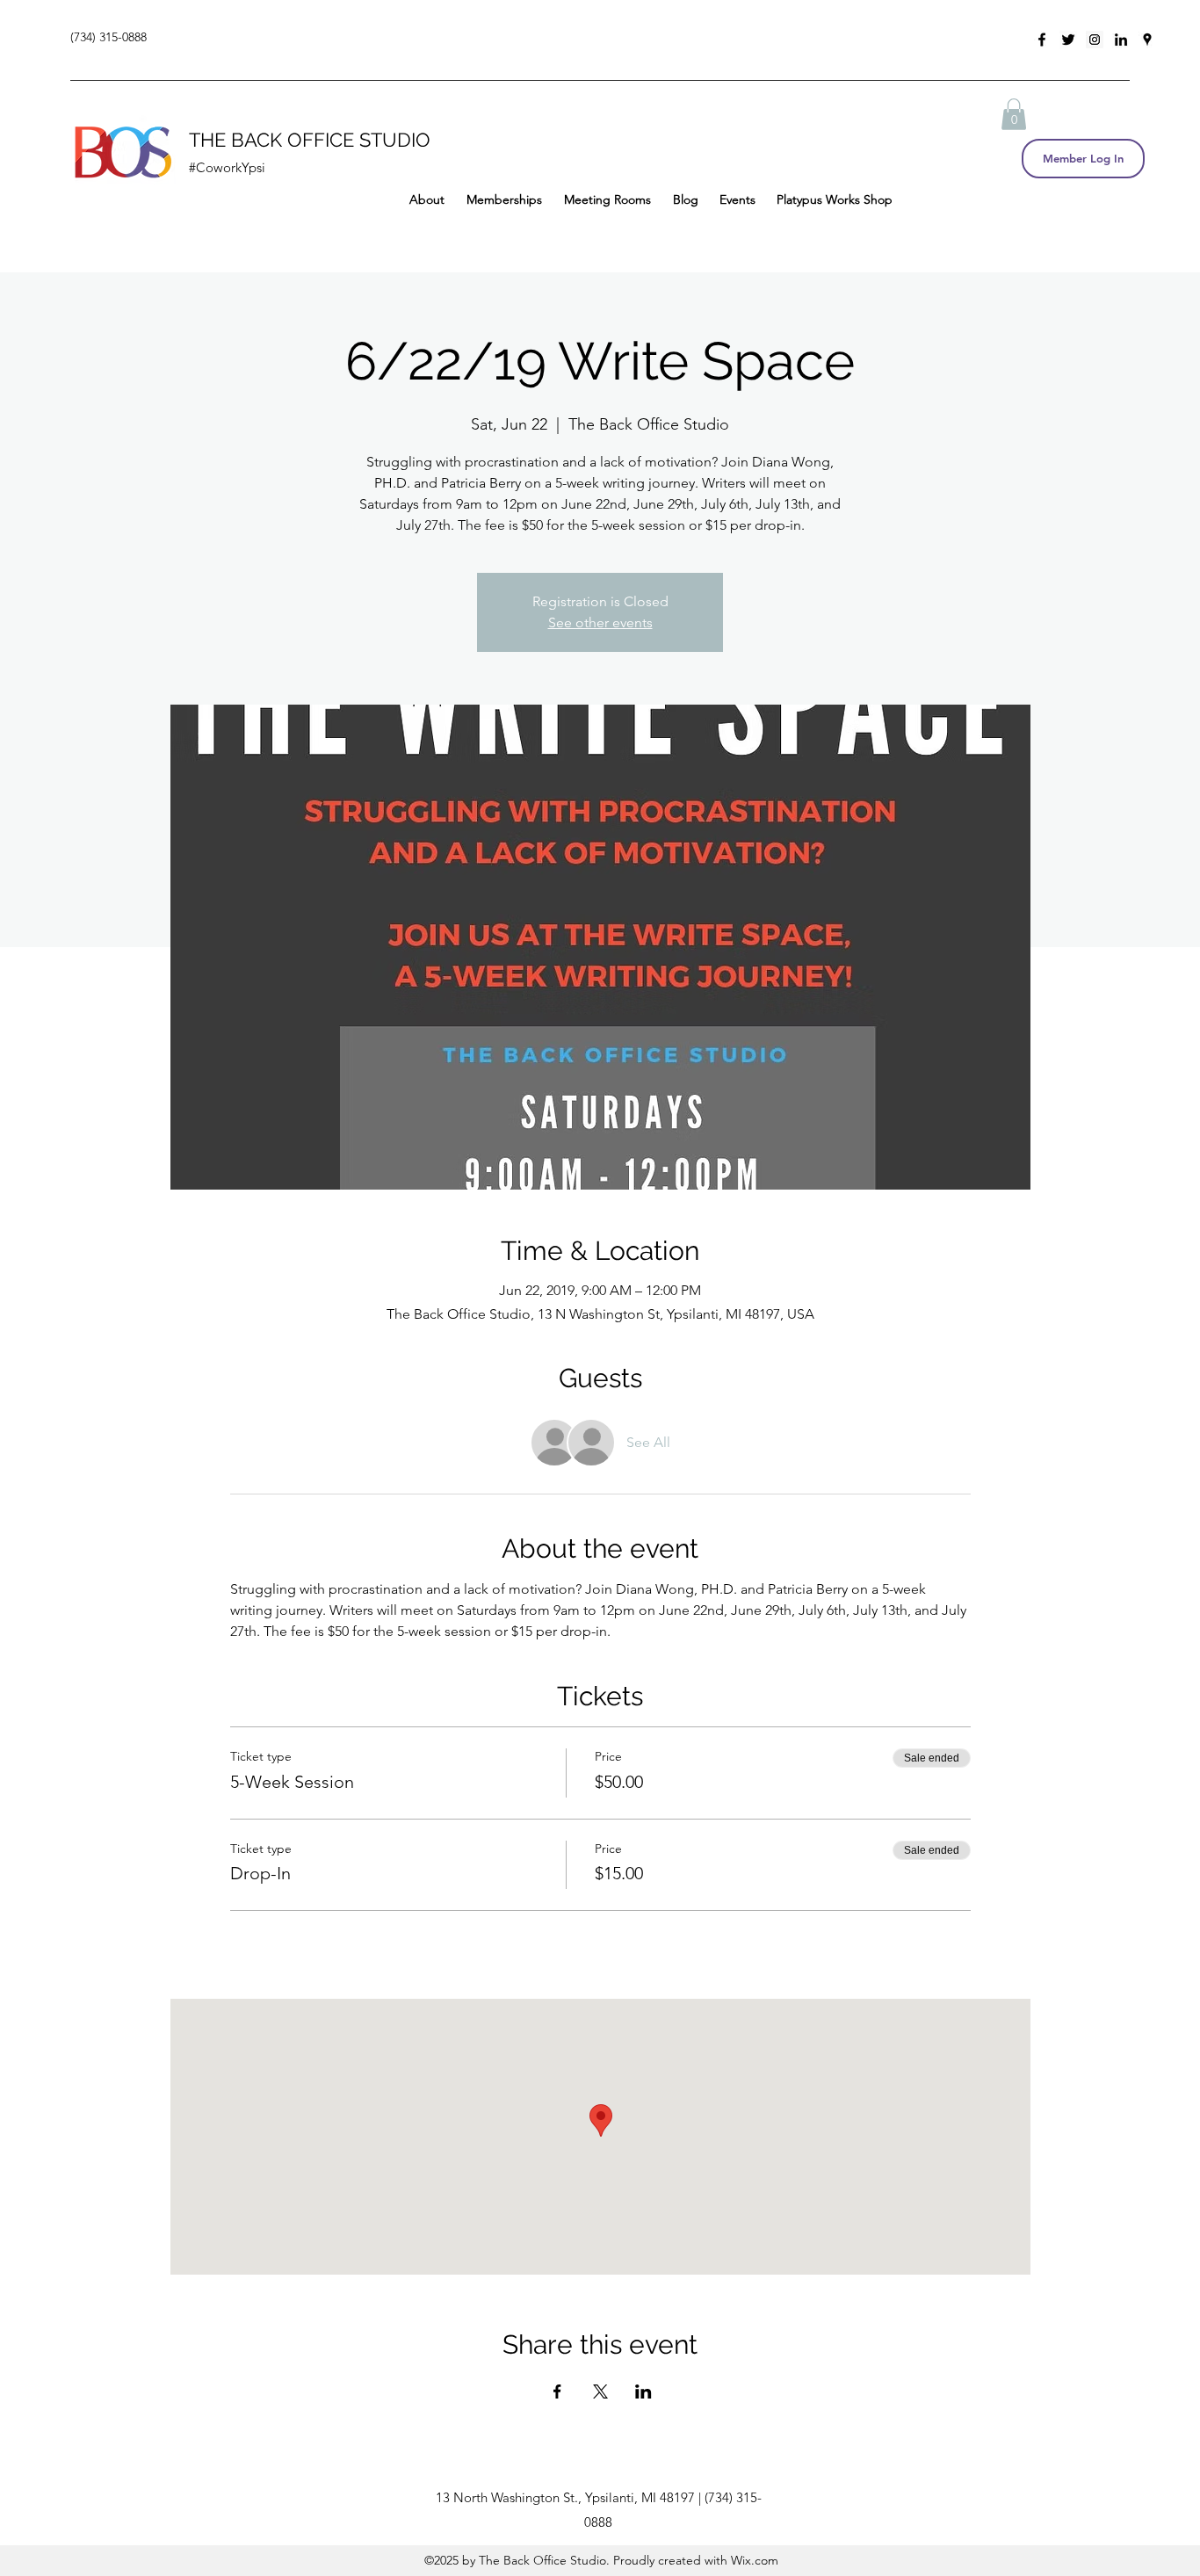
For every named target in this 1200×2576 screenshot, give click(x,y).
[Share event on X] (600, 2391)
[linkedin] (1121, 40)
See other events (600, 622)
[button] (1014, 114)
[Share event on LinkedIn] (643, 2391)
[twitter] (1068, 40)
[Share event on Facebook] (557, 2391)
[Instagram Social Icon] (1095, 40)
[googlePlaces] (1147, 40)
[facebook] (1042, 40)
